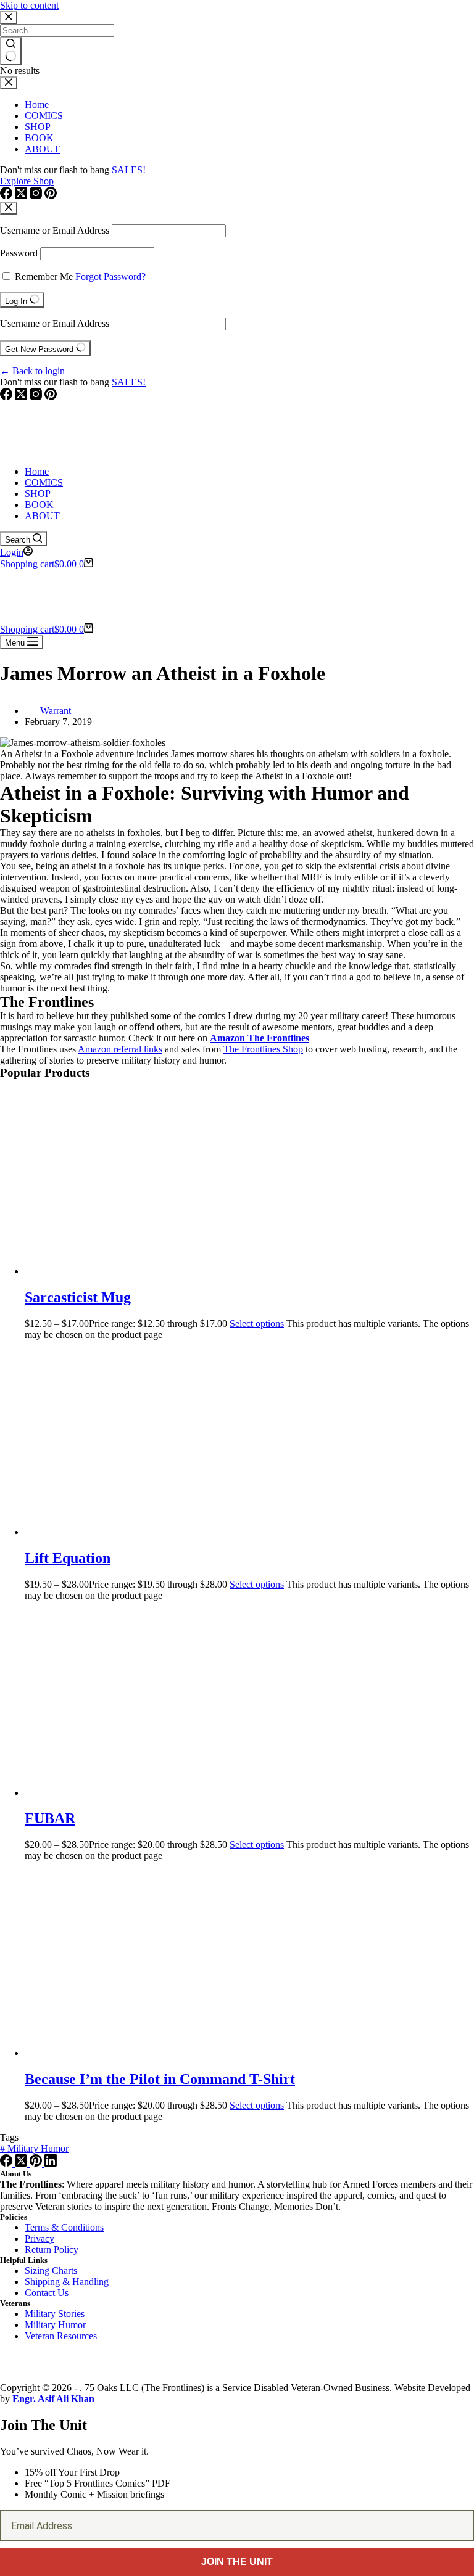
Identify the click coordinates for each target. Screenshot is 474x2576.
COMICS (44, 482)
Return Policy (52, 2250)
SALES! (129, 382)
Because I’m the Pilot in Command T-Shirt (160, 2079)
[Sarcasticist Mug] (142, 1271)
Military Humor (34, 2148)
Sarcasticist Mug (78, 1297)
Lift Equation (68, 1558)
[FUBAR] (142, 1793)
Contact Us (47, 2293)
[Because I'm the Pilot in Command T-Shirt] (142, 2053)
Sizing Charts (51, 2270)
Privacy (39, 2238)
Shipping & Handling (67, 2282)
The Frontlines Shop (263, 1049)
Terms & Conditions (64, 2227)
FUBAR (50, 1818)
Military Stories (55, 2314)
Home (37, 471)
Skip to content (29, 5)
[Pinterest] (51, 397)
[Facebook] (7, 397)
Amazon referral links (120, 1049)
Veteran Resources (61, 2336)
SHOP (38, 494)
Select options (257, 1323)
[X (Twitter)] (22, 397)
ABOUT (42, 516)
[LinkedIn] (51, 2163)
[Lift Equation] (142, 1532)
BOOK (39, 505)
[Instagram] (37, 397)
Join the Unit (237, 2562)
